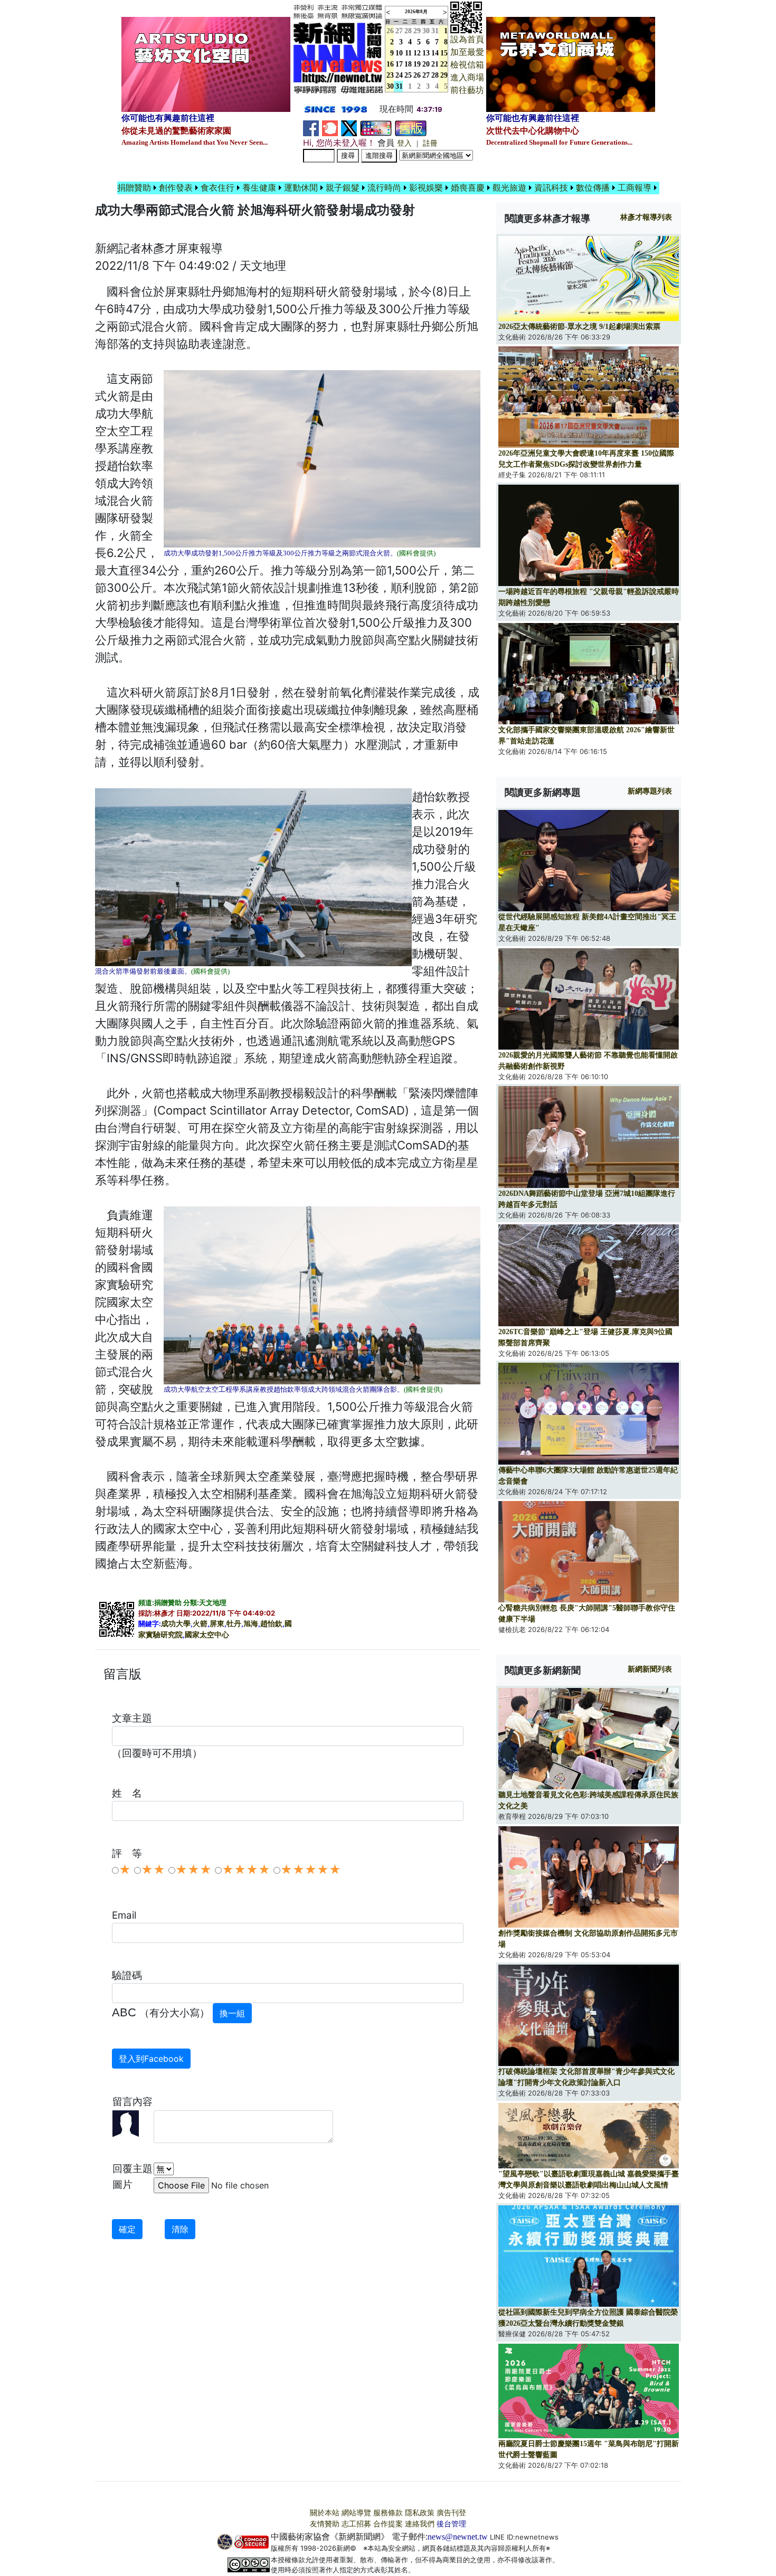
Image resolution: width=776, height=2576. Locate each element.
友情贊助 (325, 2524)
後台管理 (451, 2524)
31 (435, 31)
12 (417, 53)
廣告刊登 (451, 2513)
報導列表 (646, 217)
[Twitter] (349, 128)
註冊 (430, 143)
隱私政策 (420, 2513)
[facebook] (311, 128)
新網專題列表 (650, 791)
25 (408, 75)
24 (399, 75)
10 (399, 53)
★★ (153, 1870)
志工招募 (356, 2524)
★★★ (193, 1870)
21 (435, 64)
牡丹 (234, 1624)
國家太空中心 (207, 1635)
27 (399, 31)
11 (408, 53)
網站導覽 (356, 2513)
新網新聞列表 (650, 1669)
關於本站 (325, 2513)
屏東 (217, 1624)
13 (426, 53)
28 (408, 31)
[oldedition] (411, 128)
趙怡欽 (271, 1624)
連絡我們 (420, 2524)
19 (417, 64)
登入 (404, 143)
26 (417, 75)
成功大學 (176, 1624)
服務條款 (388, 2513)
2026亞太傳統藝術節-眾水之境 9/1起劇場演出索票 (579, 327)
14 (435, 53)
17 (399, 64)
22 (444, 64)
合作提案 (388, 2524)
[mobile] (376, 128)
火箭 (200, 1624)
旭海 (251, 1624)
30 (426, 31)
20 (426, 64)
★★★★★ (311, 1870)
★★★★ (246, 1870)
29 (417, 31)
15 (444, 53)
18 (408, 64)
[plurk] (330, 128)
